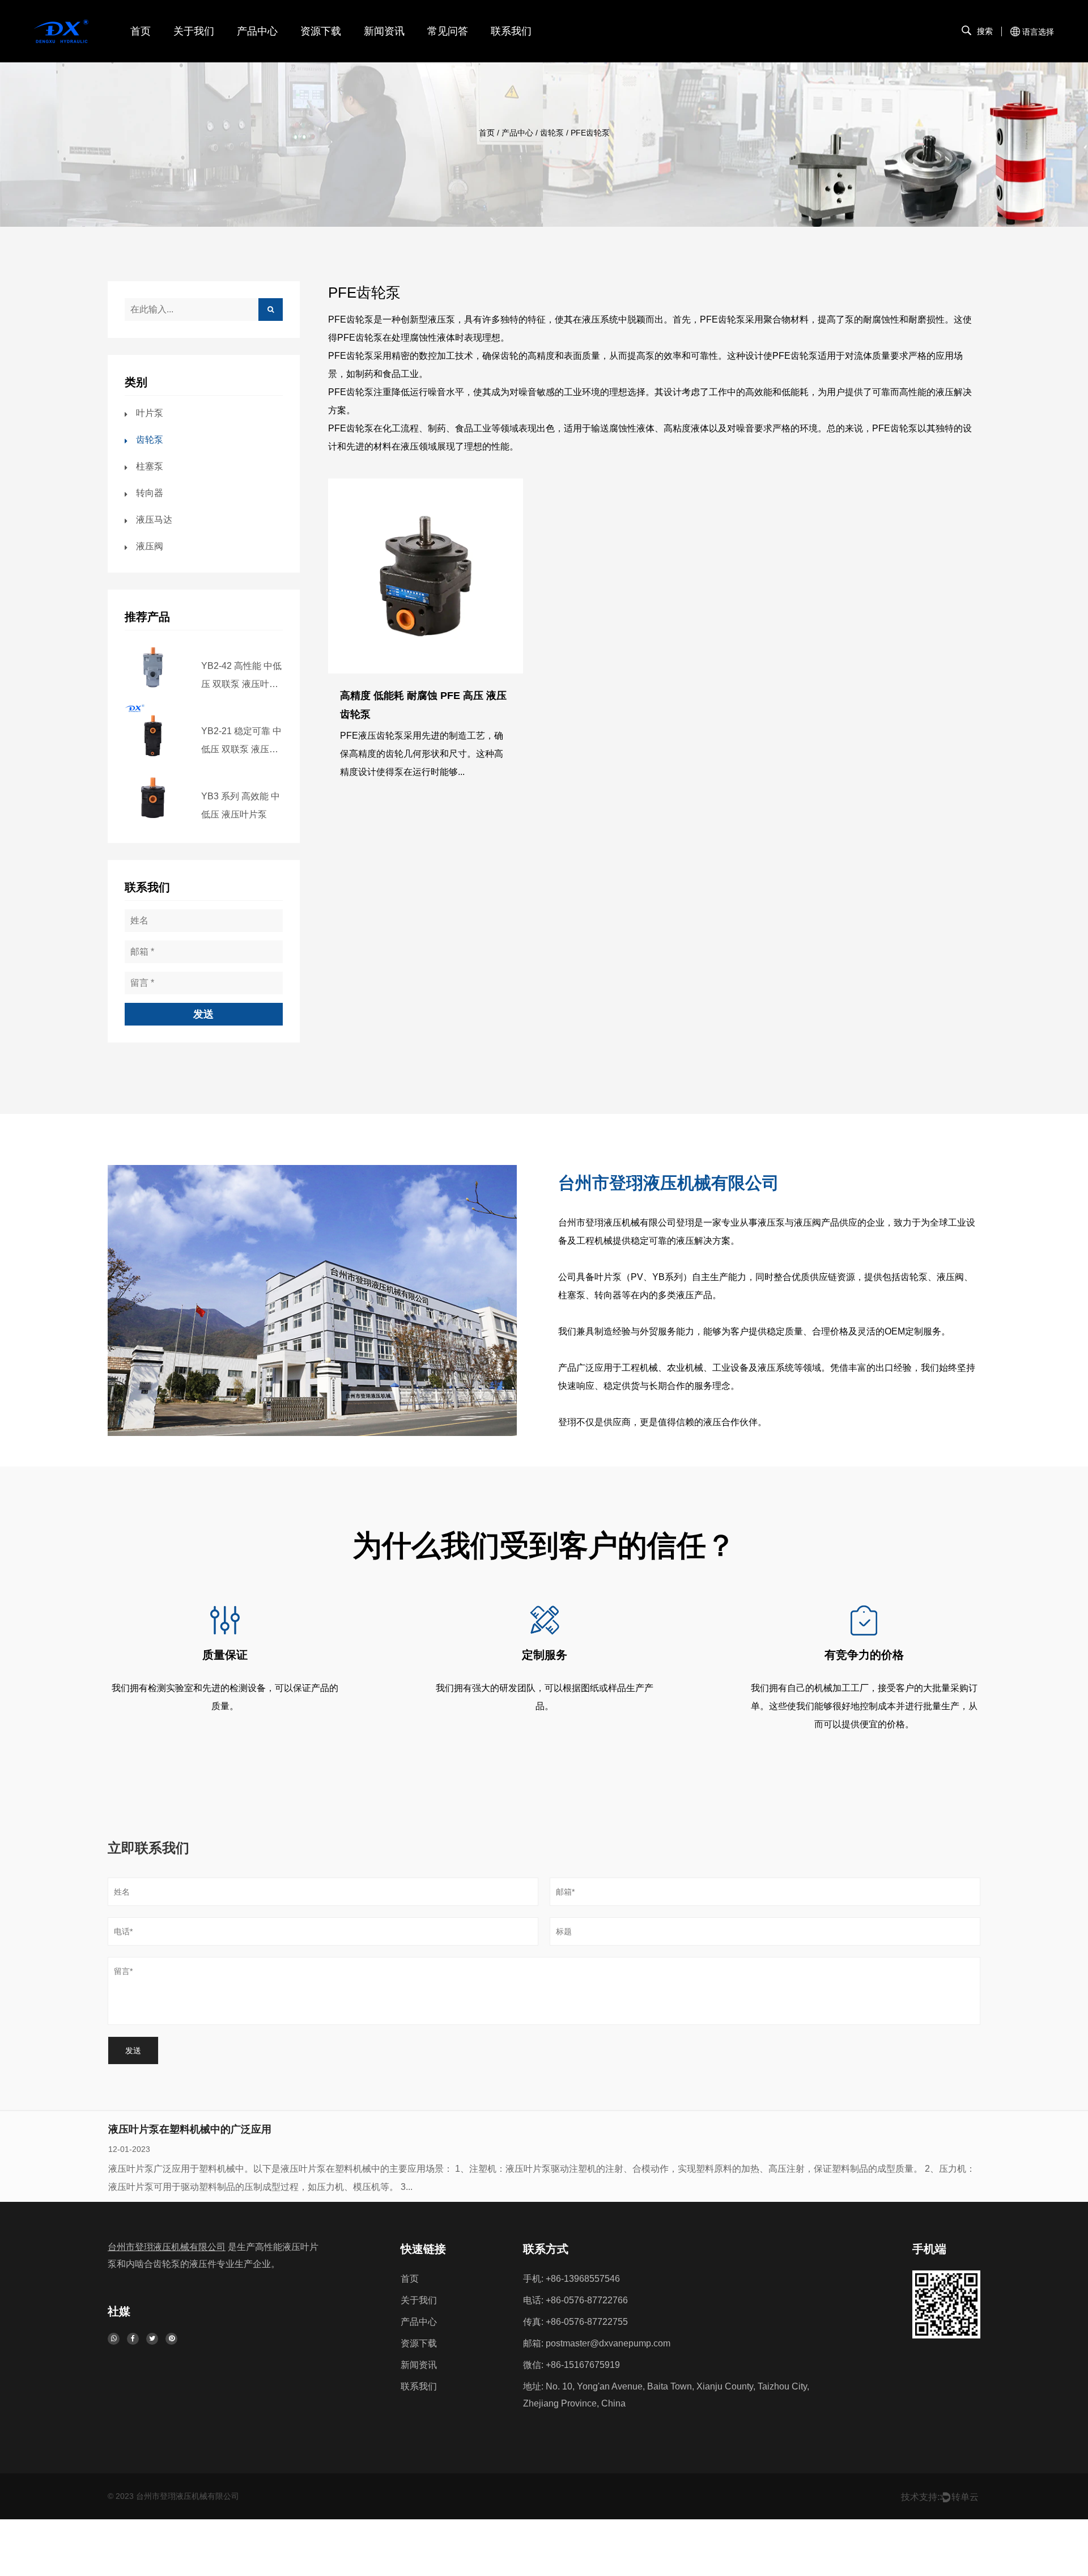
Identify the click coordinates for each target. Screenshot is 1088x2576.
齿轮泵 (552, 133)
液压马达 (154, 520)
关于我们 (194, 31)
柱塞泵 (150, 466)
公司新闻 (382, 54)
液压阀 (150, 546)
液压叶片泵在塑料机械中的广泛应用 (190, 2129)
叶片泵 (252, 54)
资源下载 (321, 31)
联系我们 (511, 31)
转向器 (150, 493)
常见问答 (448, 31)
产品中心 (257, 31)
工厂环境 (192, 54)
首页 (141, 31)
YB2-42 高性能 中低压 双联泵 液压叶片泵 (241, 677)
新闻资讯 (384, 31)
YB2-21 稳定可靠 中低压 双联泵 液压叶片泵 (241, 742)
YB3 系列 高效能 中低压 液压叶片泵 (241, 805)
